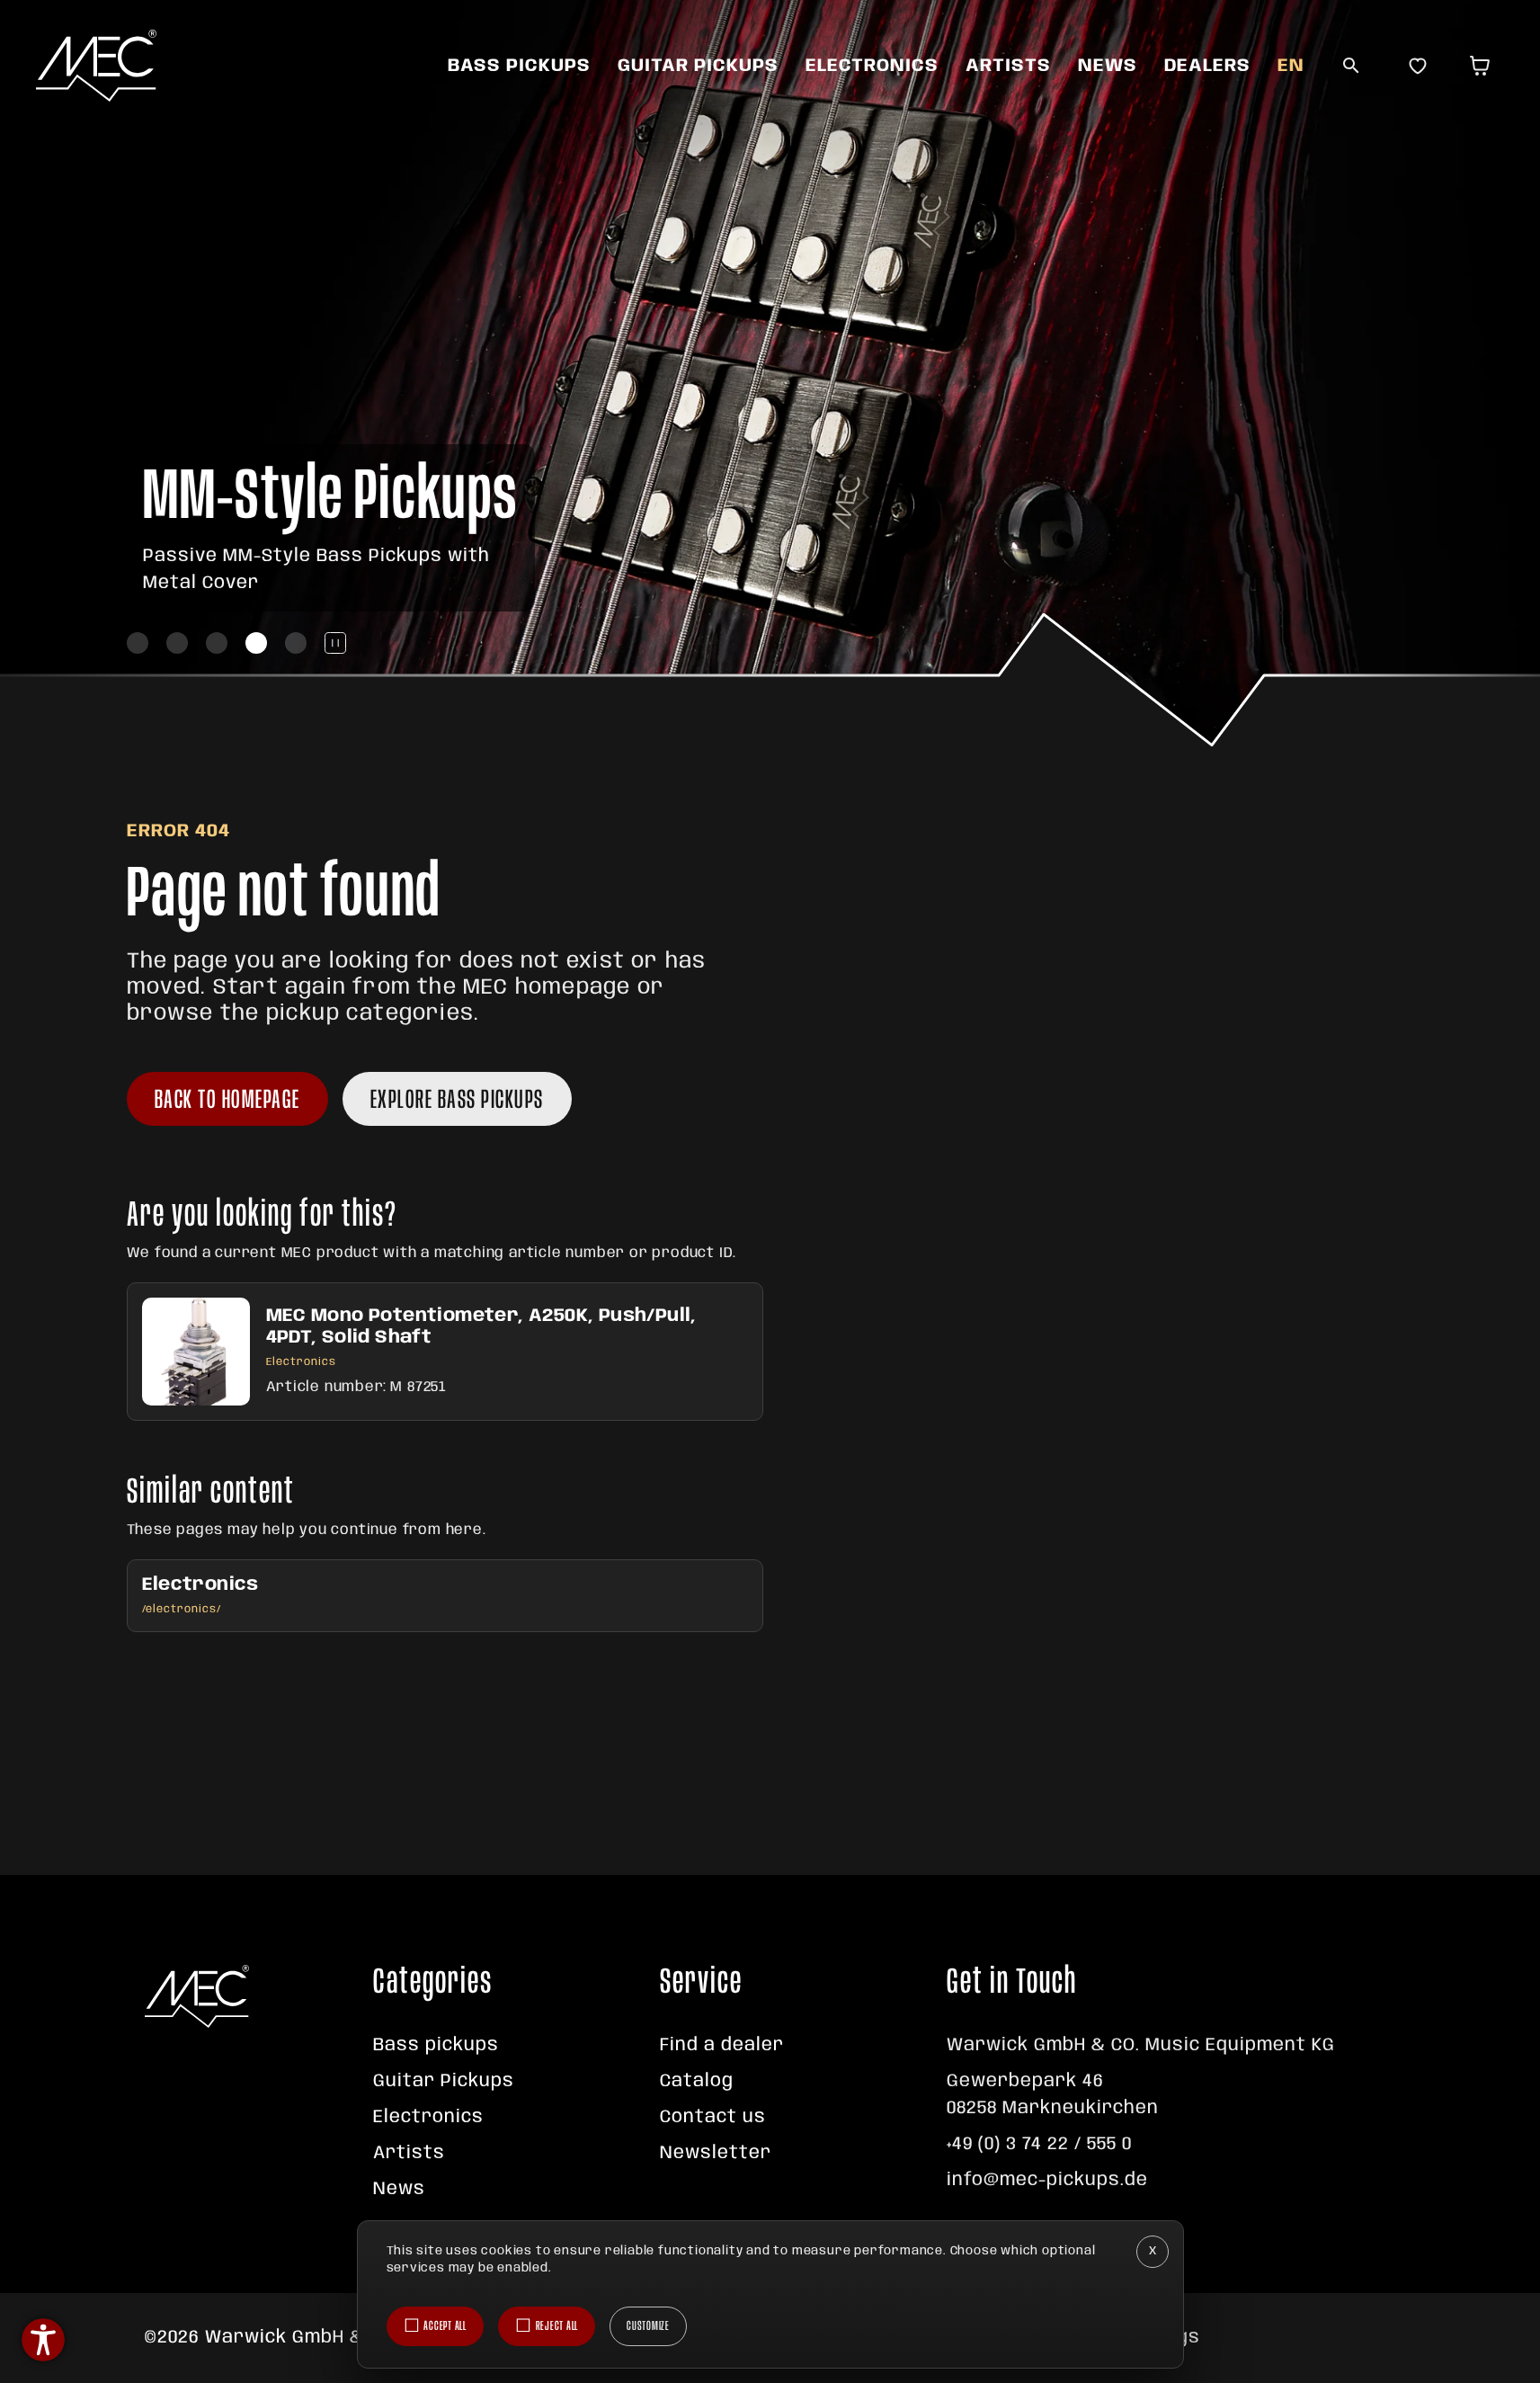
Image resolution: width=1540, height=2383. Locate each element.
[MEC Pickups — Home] (96, 66)
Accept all (445, 2326)
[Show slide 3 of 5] (217, 643)
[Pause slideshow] (335, 643)
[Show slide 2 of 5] (177, 643)
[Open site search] (1351, 66)
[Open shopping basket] (1484, 66)
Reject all (557, 2326)
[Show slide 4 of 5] (256, 643)
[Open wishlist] (1418, 66)
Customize (648, 2326)
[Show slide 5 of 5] (296, 643)
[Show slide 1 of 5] (138, 643)
